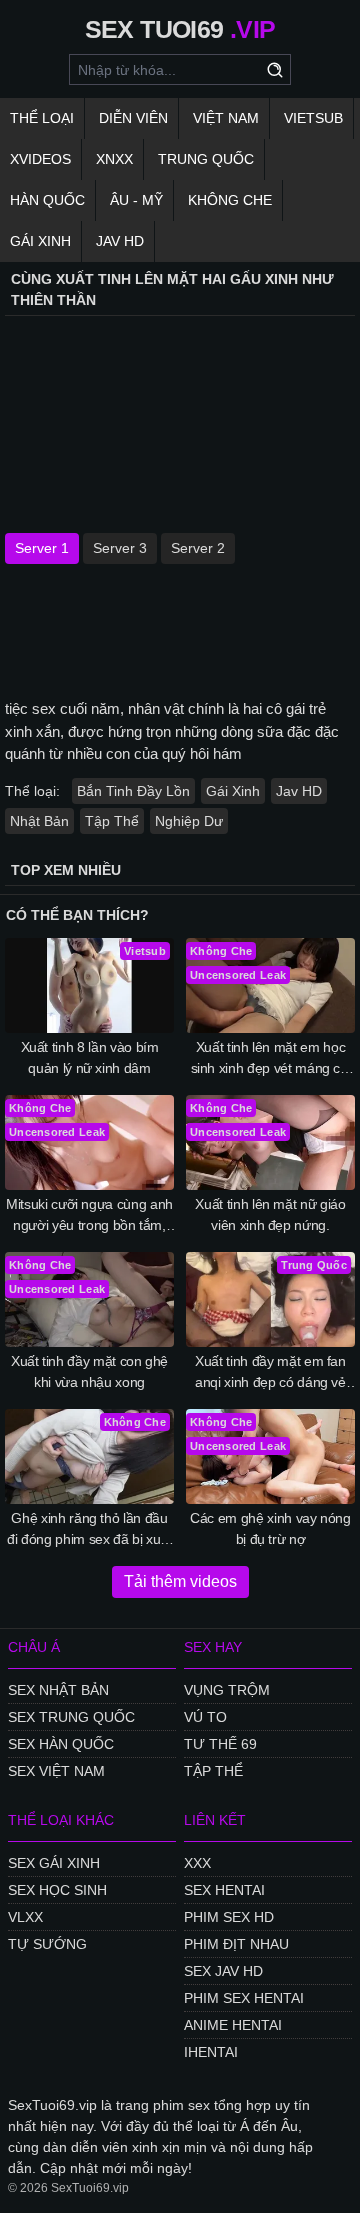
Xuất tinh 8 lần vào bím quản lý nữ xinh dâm (90, 1057)
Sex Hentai (224, 1890)
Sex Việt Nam (56, 1771)
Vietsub (313, 118)
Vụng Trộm (227, 1690)
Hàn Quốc (47, 200)
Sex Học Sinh (57, 1890)
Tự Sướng (47, 1944)
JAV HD (120, 241)
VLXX (25, 1917)
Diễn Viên (133, 118)
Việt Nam (226, 118)
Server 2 (198, 548)
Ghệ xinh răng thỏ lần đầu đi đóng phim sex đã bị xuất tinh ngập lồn (89, 1530)
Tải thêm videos (180, 1581)
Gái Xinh (40, 241)
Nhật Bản (39, 821)
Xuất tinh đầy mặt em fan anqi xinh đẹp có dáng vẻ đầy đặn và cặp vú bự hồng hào (270, 1373)
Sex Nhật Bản (58, 1690)
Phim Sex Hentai (244, 1998)
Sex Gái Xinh (54, 1863)
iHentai (211, 2052)
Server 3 (120, 548)
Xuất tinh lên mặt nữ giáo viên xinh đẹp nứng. (270, 1214)
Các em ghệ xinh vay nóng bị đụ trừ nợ (270, 1528)
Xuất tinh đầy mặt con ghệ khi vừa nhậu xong (89, 1371)
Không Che (230, 200)
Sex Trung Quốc (71, 1717)
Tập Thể (112, 821)
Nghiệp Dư (189, 821)
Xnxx (114, 159)
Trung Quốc (206, 159)
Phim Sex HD (229, 1917)
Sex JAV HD (223, 1971)
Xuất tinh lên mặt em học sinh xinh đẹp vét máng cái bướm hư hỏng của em (271, 1059)
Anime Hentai (233, 2025)
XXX (197, 1863)
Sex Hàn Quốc (61, 1744)
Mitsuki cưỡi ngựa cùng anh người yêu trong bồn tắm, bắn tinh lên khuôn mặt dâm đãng (90, 1216)
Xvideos (40, 159)
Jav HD (299, 791)
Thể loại (42, 118)
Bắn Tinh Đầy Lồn (133, 791)
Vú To (205, 1717)
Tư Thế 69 (220, 1744)
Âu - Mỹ (136, 200)
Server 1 (42, 548)
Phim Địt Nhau (236, 1944)
